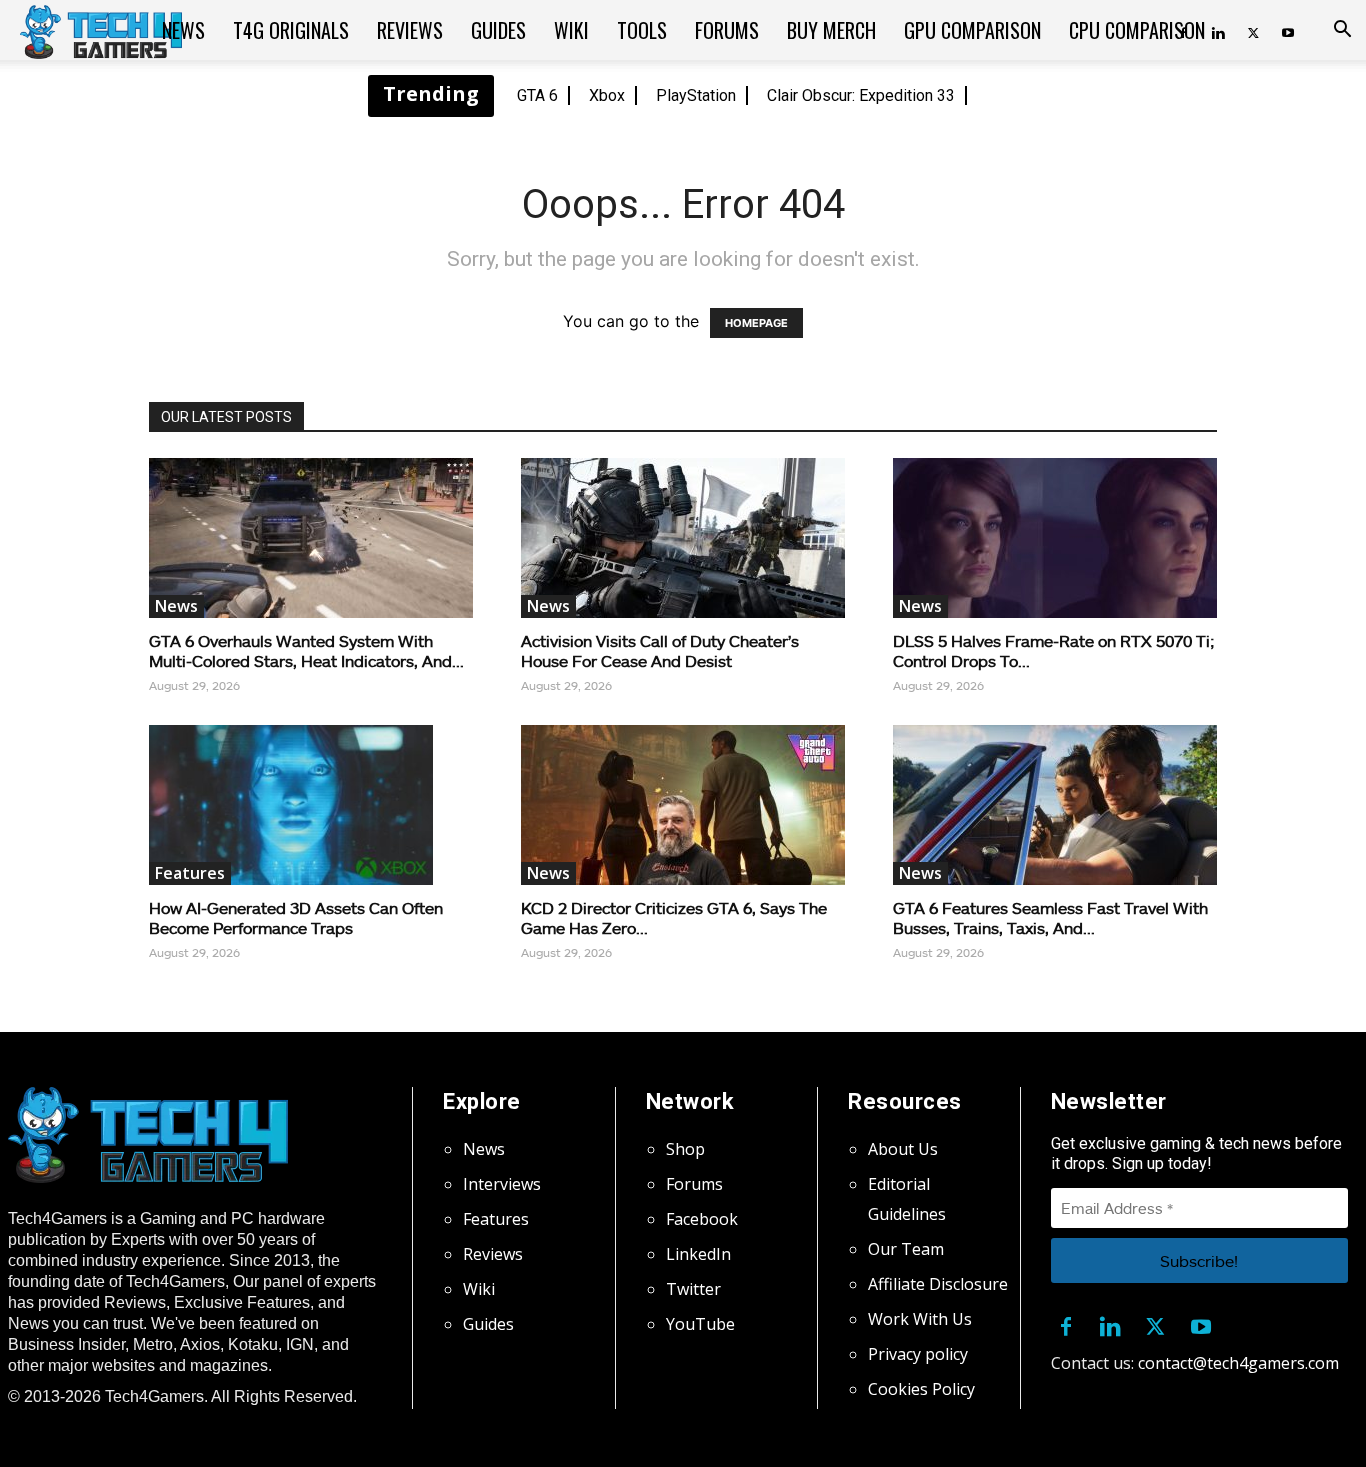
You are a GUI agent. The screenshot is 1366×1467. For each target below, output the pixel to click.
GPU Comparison (972, 30)
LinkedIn (698, 1254)
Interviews (502, 1184)
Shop (685, 1149)
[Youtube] (1288, 30)
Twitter (693, 1289)
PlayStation (696, 95)
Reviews (410, 30)
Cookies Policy (921, 1389)
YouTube (700, 1324)
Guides (498, 30)
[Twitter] (1253, 30)
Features (190, 873)
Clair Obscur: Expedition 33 (861, 95)
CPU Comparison (1137, 30)
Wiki (571, 30)
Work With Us (920, 1319)
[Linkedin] (1111, 1323)
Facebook (702, 1219)
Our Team (906, 1249)
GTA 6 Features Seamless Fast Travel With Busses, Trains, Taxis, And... (1050, 917)
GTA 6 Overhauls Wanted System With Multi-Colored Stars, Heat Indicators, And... (306, 650)
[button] (1342, 31)
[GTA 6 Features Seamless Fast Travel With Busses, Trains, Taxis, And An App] (1055, 805)
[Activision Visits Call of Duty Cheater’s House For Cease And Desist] (683, 538)
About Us (903, 1149)
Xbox (607, 95)
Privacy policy (918, 1354)
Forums (727, 30)
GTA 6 (537, 95)
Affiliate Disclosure (938, 1284)
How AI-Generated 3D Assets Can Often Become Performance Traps (296, 917)
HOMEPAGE (756, 323)
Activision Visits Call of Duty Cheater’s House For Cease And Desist (660, 650)
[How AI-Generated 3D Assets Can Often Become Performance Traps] (311, 805)
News (183, 30)
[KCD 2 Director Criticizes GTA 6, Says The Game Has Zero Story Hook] (683, 805)
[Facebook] (1066, 1323)
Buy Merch (831, 30)
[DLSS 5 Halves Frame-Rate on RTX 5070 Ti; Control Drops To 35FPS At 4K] (1055, 538)
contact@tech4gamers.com (1238, 1363)
